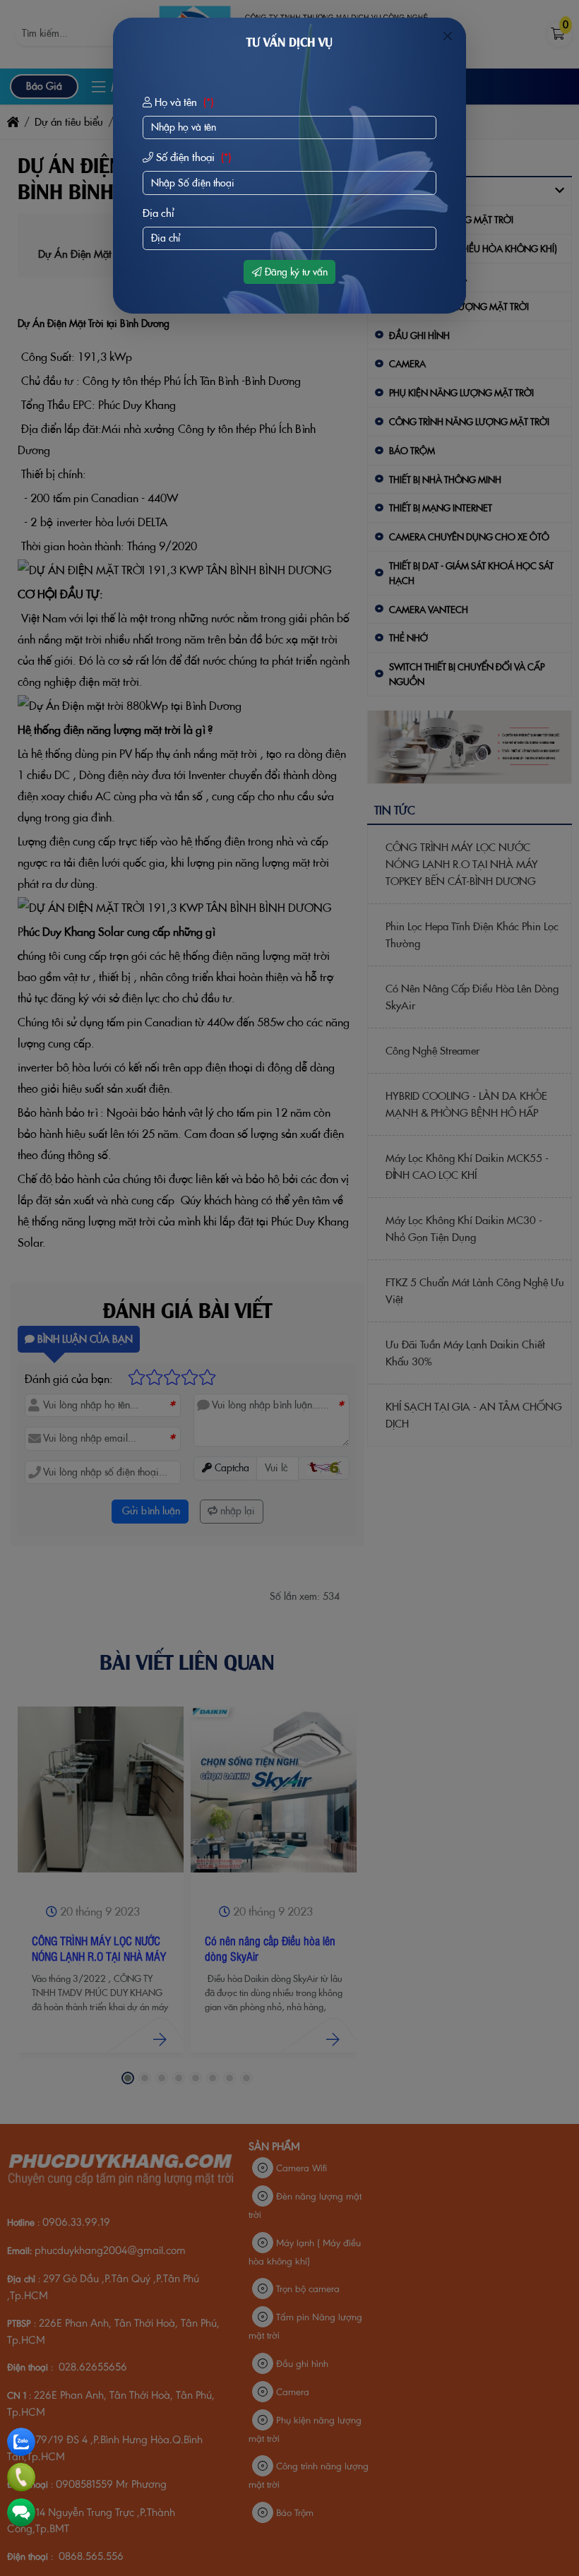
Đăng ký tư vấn (295, 272)
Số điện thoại (192, 157)
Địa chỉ (159, 213)
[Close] (448, 36)
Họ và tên (183, 102)
